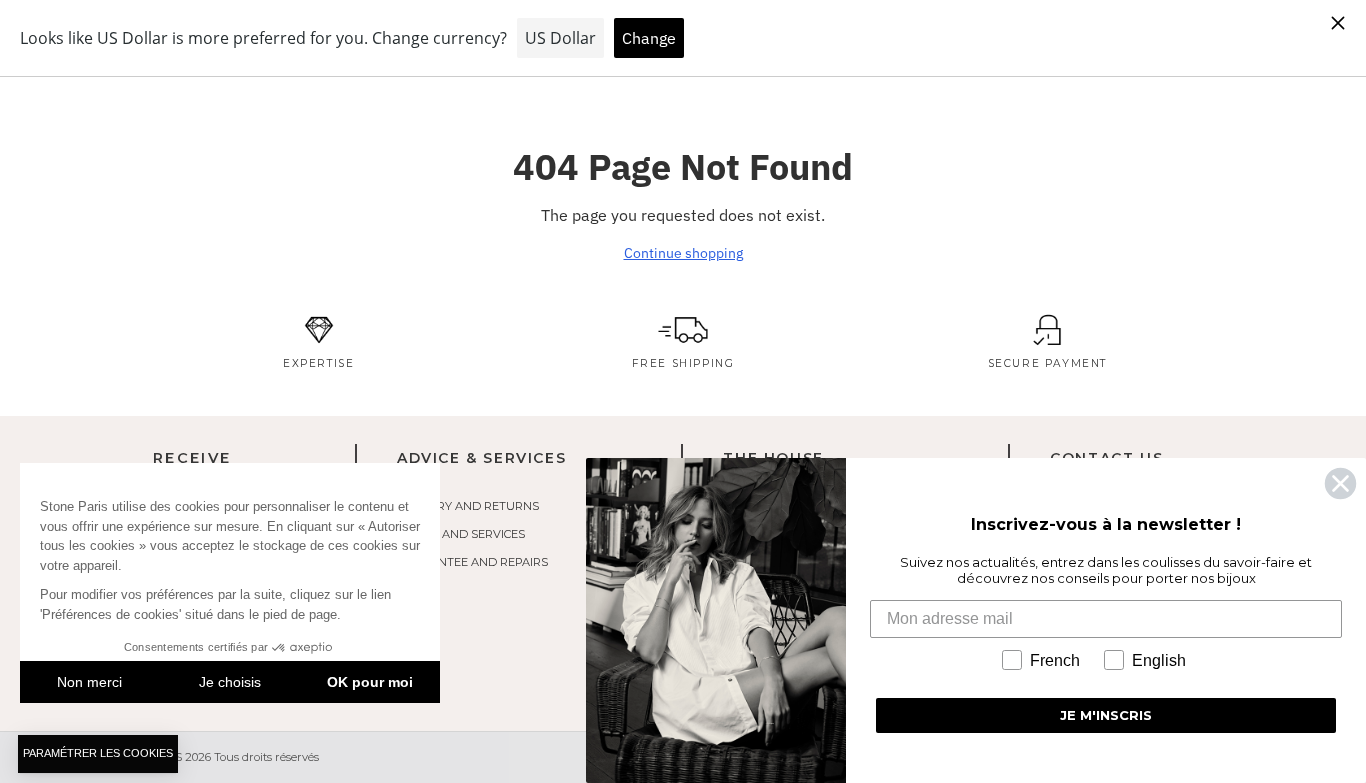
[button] (98, 754)
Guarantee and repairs (472, 562)
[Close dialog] (1340, 483)
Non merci (89, 682)
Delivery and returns (468, 506)
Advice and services (461, 534)
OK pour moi (370, 682)
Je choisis (230, 682)
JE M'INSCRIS (1106, 715)
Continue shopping (683, 253)
